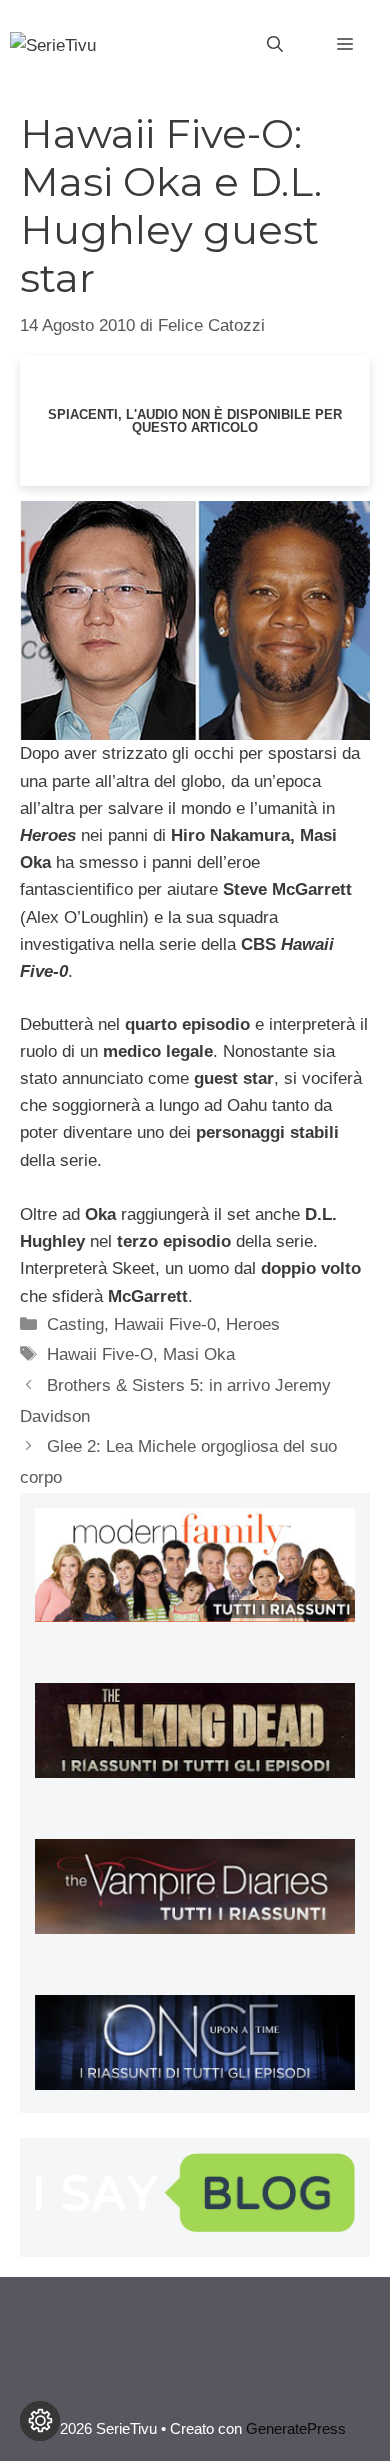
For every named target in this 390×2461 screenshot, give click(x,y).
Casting (75, 1324)
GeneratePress (296, 2428)
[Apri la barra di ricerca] (275, 45)
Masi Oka (199, 1354)
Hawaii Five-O (100, 1354)
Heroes (253, 1324)
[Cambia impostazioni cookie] (40, 2421)
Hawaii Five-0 (165, 1324)
